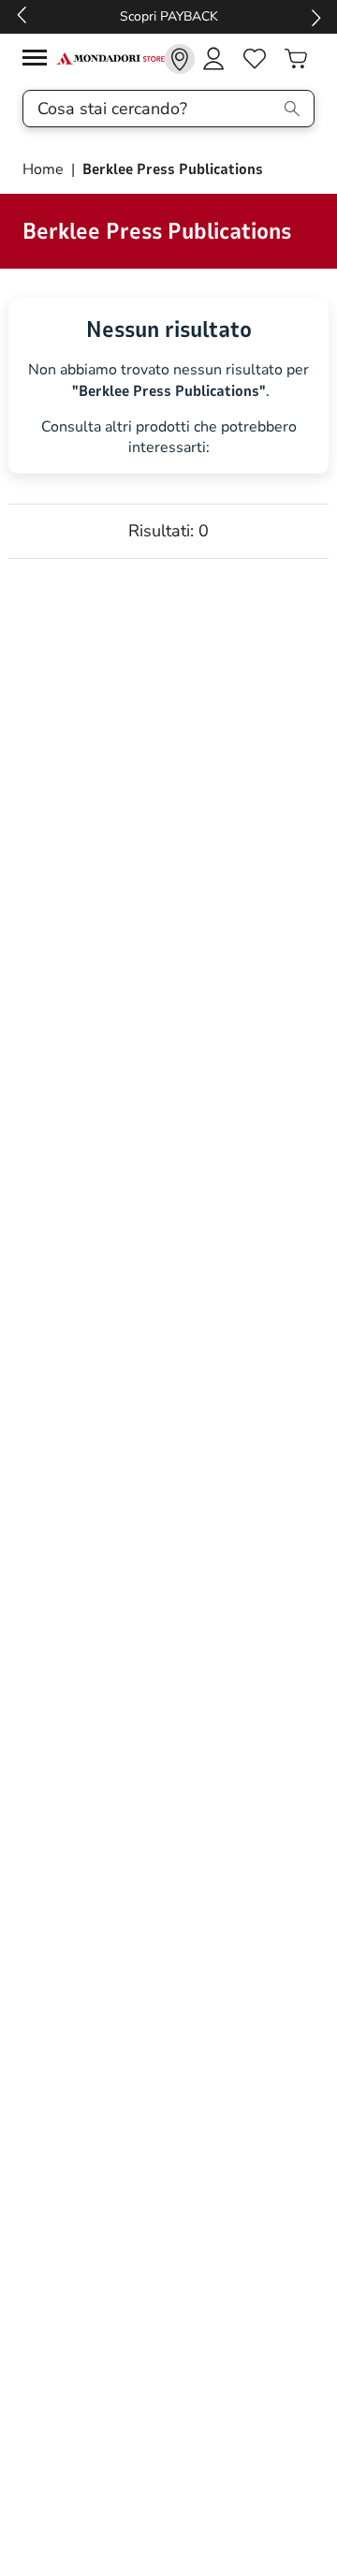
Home (45, 169)
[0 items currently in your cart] (296, 59)
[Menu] (39, 60)
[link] (180, 59)
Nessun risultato (169, 329)
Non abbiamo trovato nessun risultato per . (168, 381)
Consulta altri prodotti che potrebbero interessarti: (169, 438)
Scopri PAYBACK (169, 16)
